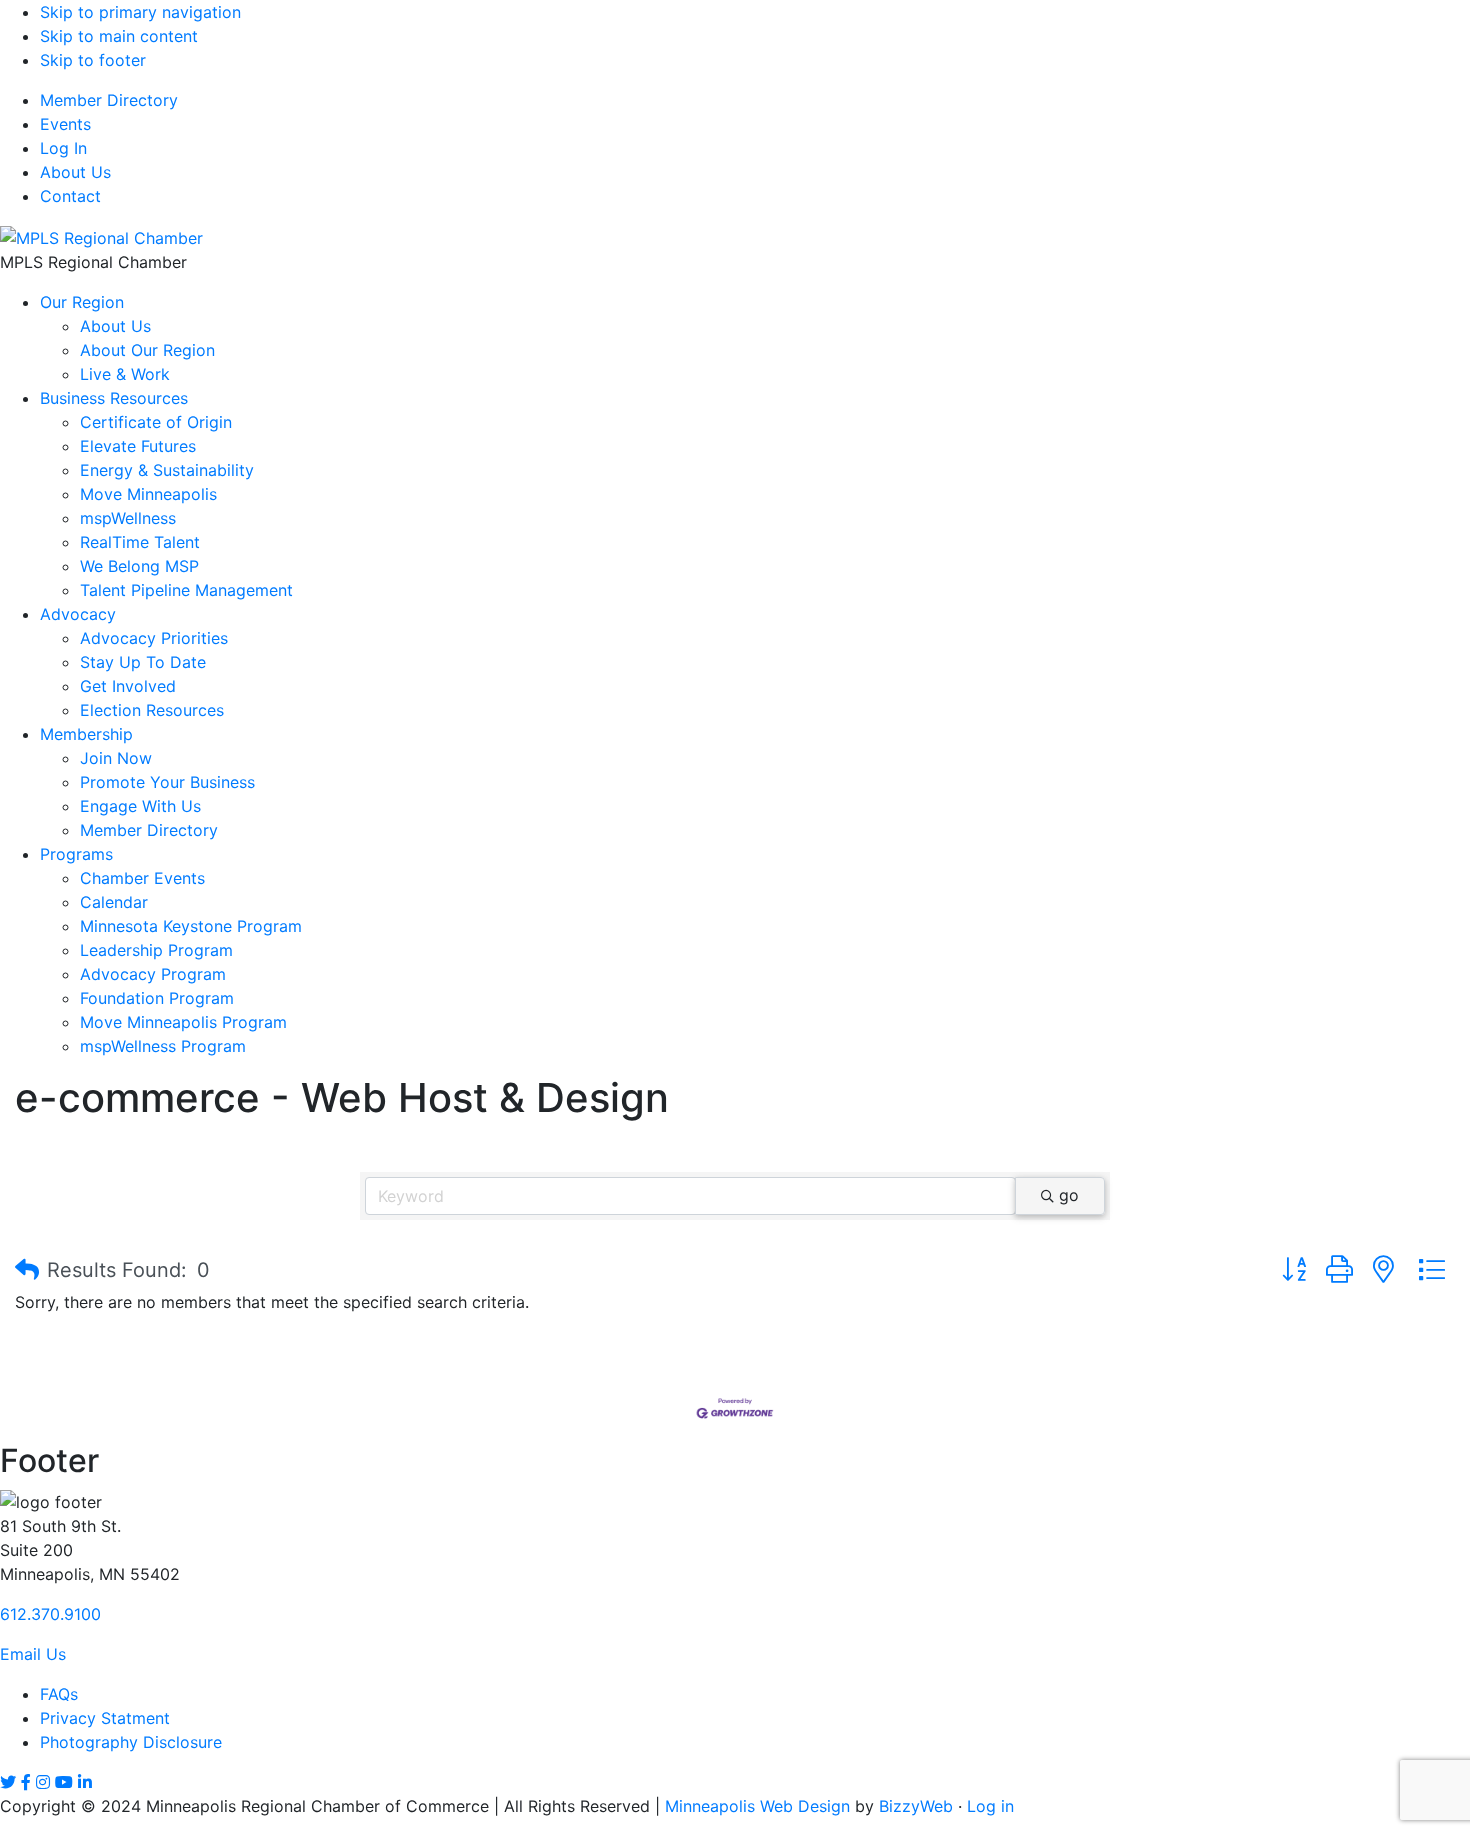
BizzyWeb (916, 1806)
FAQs (59, 1694)
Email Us (33, 1654)
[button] (27, 1270)
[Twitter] (8, 1782)
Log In (63, 148)
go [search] (1069, 1195)
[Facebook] (26, 1782)
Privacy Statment (105, 1718)
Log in (990, 1806)
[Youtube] (64, 1782)
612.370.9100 (50, 1614)
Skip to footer (93, 60)
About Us (75, 172)
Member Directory (109, 100)
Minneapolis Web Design (757, 1806)
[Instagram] (43, 1782)
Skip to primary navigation (140, 12)
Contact (70, 196)
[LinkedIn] (85, 1782)
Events (65, 124)
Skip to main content (119, 36)
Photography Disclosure (131, 1742)
